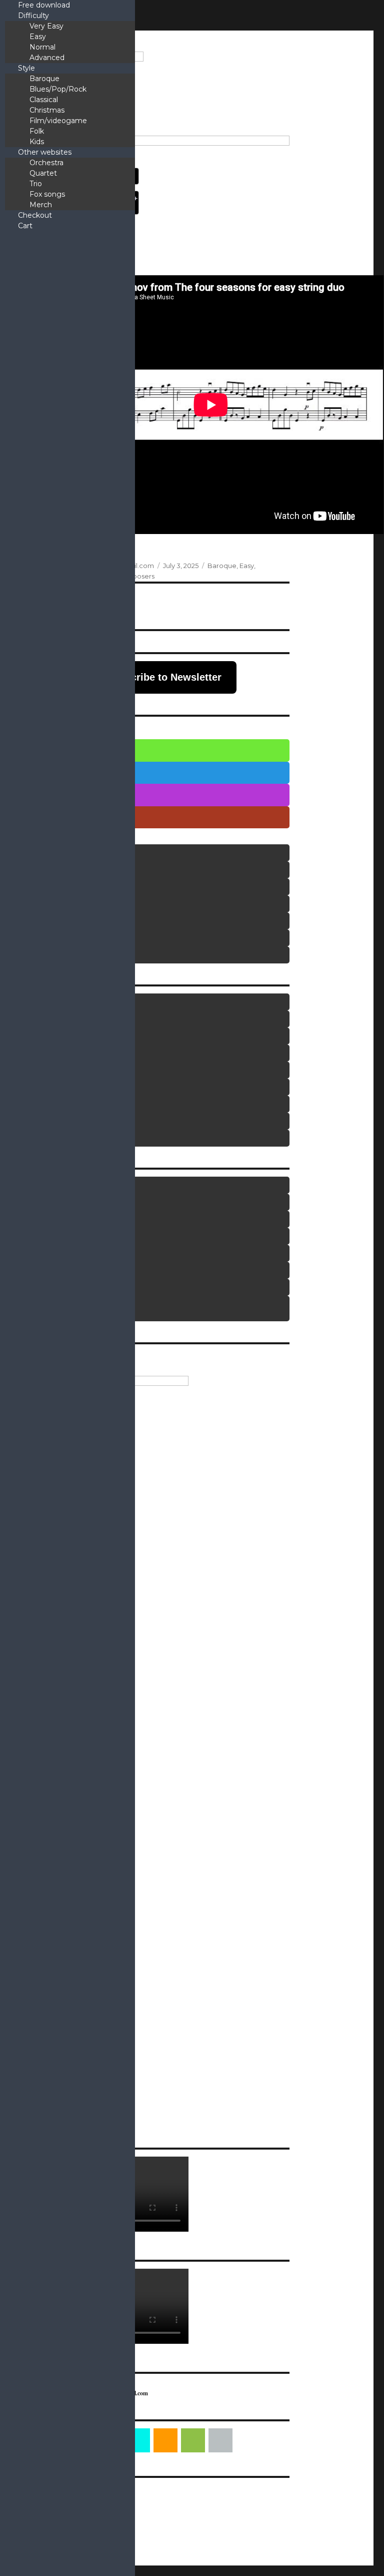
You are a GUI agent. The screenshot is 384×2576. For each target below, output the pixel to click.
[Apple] (220, 2440)
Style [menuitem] (26, 68)
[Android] (193, 2440)
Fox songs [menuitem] (47, 194)
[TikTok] (138, 2440)
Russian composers (73, 1138)
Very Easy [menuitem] (46, 26)
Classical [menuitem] (44, 100)
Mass (59, 1202)
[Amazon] (165, 2440)
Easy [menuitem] (38, 37)
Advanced (75, 817)
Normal (71, 795)
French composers (72, 1070)
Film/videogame (74, 921)
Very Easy (74, 750)
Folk (63, 938)
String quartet (67, 1270)
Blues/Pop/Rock (74, 870)
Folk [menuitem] (37, 131)
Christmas (68, 887)
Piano (59, 1253)
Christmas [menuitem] (47, 110)
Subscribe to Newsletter (164, 677)
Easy (247, 566)
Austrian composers (73, 1019)
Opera (60, 1219)
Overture (62, 1236)
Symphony (63, 1287)
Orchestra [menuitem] (46, 163)
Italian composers (71, 1104)
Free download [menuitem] (44, 5)
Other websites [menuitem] (45, 152)
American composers (74, 1002)
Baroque (222, 566)
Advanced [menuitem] (47, 58)
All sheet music (85, 1309)
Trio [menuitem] (36, 184)
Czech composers (72, 1036)
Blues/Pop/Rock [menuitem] (58, 89)
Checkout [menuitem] (35, 215)
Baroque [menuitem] (44, 79)
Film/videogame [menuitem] (58, 121)
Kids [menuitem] (37, 142)
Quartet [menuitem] (43, 173)
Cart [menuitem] (25, 226)
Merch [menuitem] (41, 205)
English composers (72, 1053)
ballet (59, 1185)
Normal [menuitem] (42, 47)
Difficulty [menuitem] (33, 16)
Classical (68, 904)
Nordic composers (71, 1121)
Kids (63, 955)
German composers (73, 1087)
